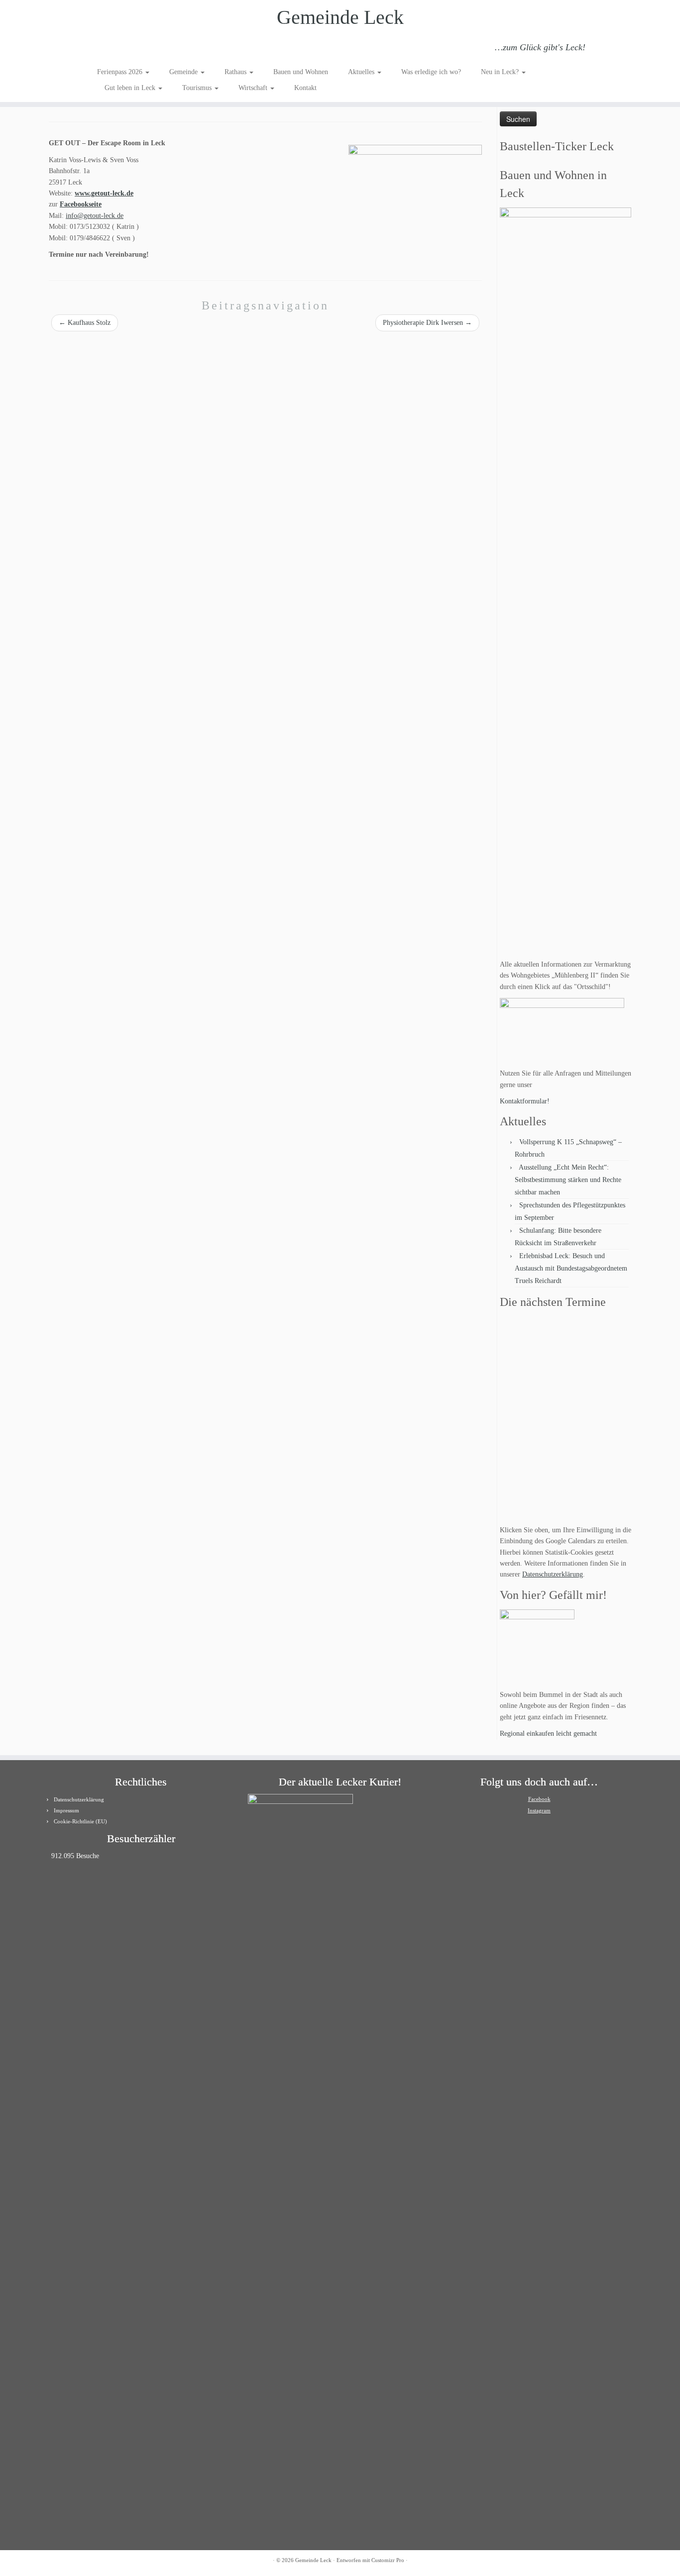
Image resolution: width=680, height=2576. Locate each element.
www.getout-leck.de (104, 193)
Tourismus (198, 88)
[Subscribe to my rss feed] (104, 49)
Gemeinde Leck (340, 17)
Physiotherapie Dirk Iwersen (427, 323)
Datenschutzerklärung (553, 1574)
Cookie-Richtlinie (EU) (80, 1821)
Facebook (539, 1799)
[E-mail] (117, 49)
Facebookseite (81, 204)
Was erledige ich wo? (431, 72)
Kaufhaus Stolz (85, 323)
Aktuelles (362, 72)
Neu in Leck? (501, 72)
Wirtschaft (254, 88)
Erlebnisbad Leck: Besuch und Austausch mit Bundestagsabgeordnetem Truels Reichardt (571, 1268)
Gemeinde (184, 72)
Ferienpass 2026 (121, 72)
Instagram (539, 1810)
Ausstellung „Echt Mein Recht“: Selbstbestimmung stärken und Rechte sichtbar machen (568, 1180)
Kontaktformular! (525, 1101)
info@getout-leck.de (95, 216)
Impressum (66, 1810)
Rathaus (236, 72)
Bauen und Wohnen (301, 72)
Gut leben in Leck (131, 88)
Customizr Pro (388, 2560)
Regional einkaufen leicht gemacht (548, 1734)
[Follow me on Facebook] (131, 49)
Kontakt (305, 88)
